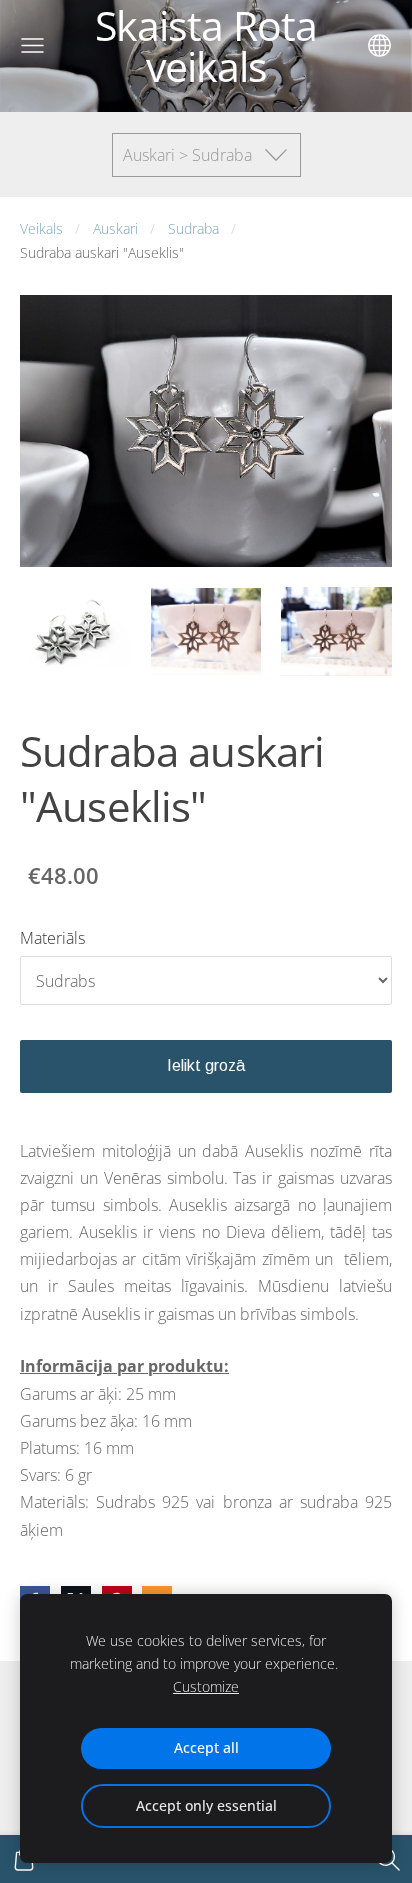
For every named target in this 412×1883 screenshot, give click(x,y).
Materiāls (52, 938)
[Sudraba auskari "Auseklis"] (75, 631)
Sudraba (193, 228)
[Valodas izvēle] (379, 45)
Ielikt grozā (206, 1065)
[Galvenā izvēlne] (32, 45)
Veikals (41, 228)
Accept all (206, 1747)
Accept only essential (206, 1805)
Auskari (115, 228)
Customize (206, 1686)
